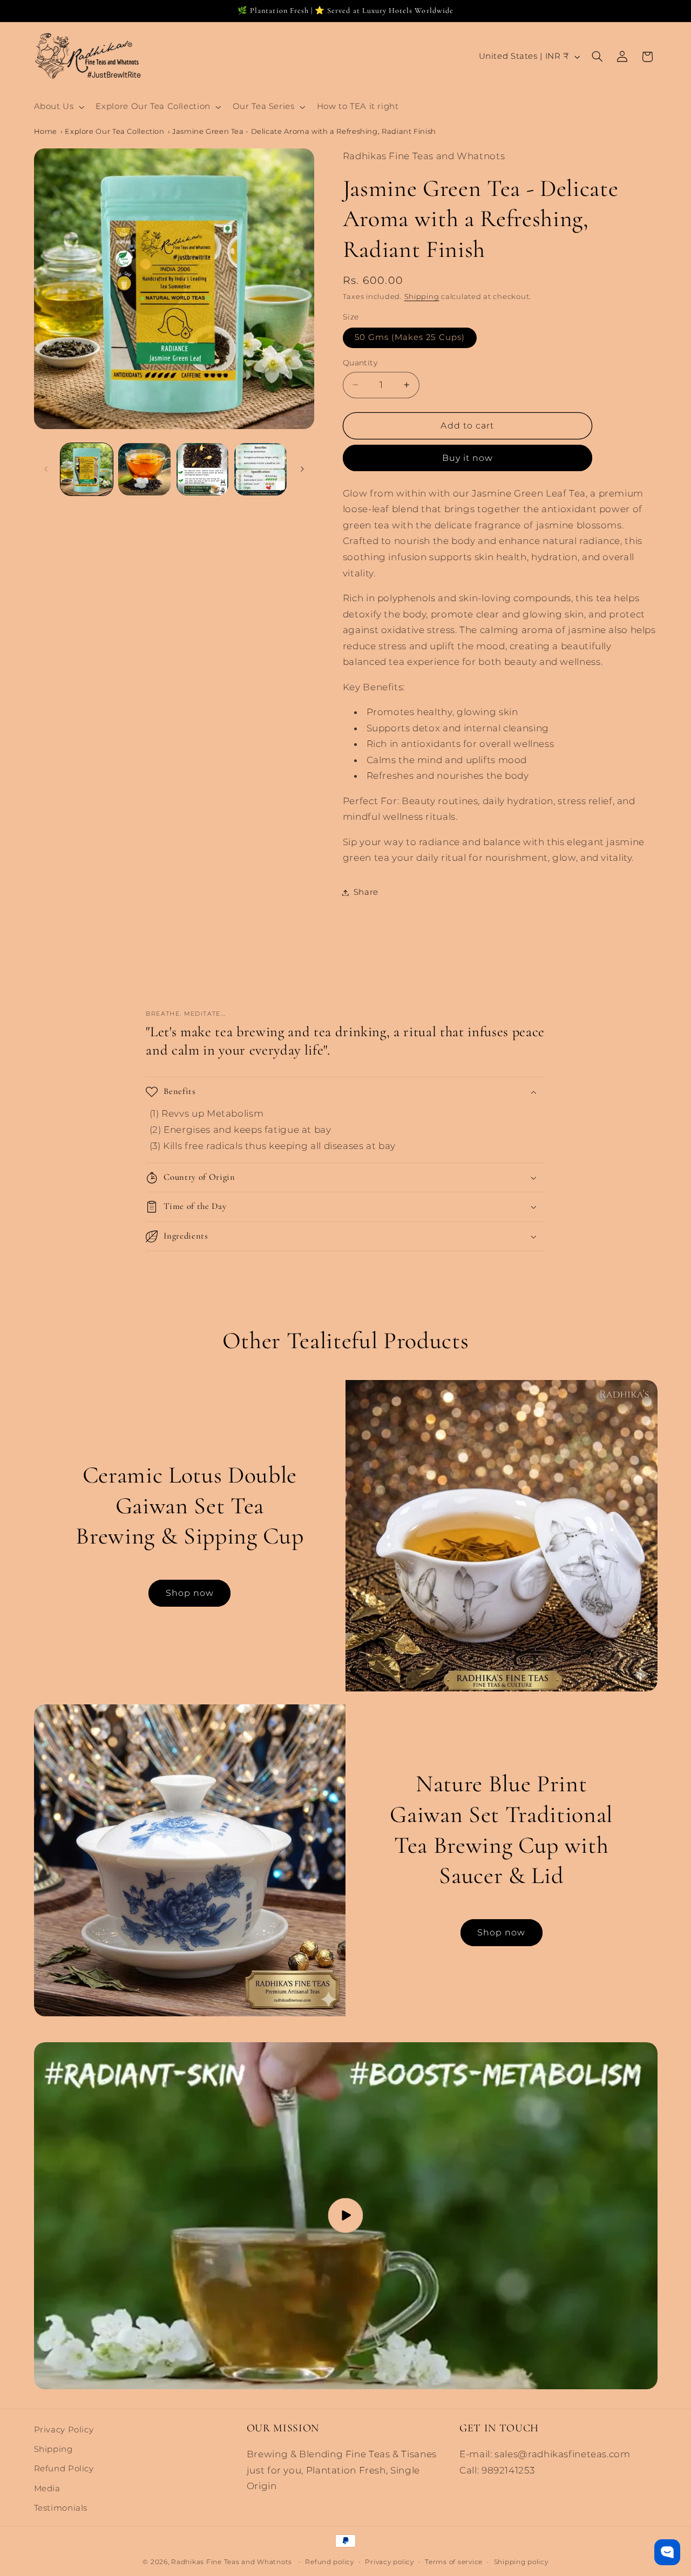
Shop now (190, 1592)
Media (47, 2489)
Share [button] (366, 892)
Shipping (422, 297)
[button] (58, 107)
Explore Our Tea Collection (114, 131)
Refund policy (330, 2561)
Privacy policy (389, 2561)
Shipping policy (521, 2561)
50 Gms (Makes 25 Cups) (410, 337)
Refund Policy (64, 2469)
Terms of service (454, 2561)
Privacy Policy (64, 2430)
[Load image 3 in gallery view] (203, 469)
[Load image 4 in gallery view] (260, 469)
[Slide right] (302, 469)
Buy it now (468, 457)
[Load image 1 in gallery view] (87, 469)
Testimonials (61, 2508)
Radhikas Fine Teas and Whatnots (233, 2561)
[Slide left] (46, 469)
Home (46, 131)
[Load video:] (346, 2216)
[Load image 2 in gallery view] (144, 469)
